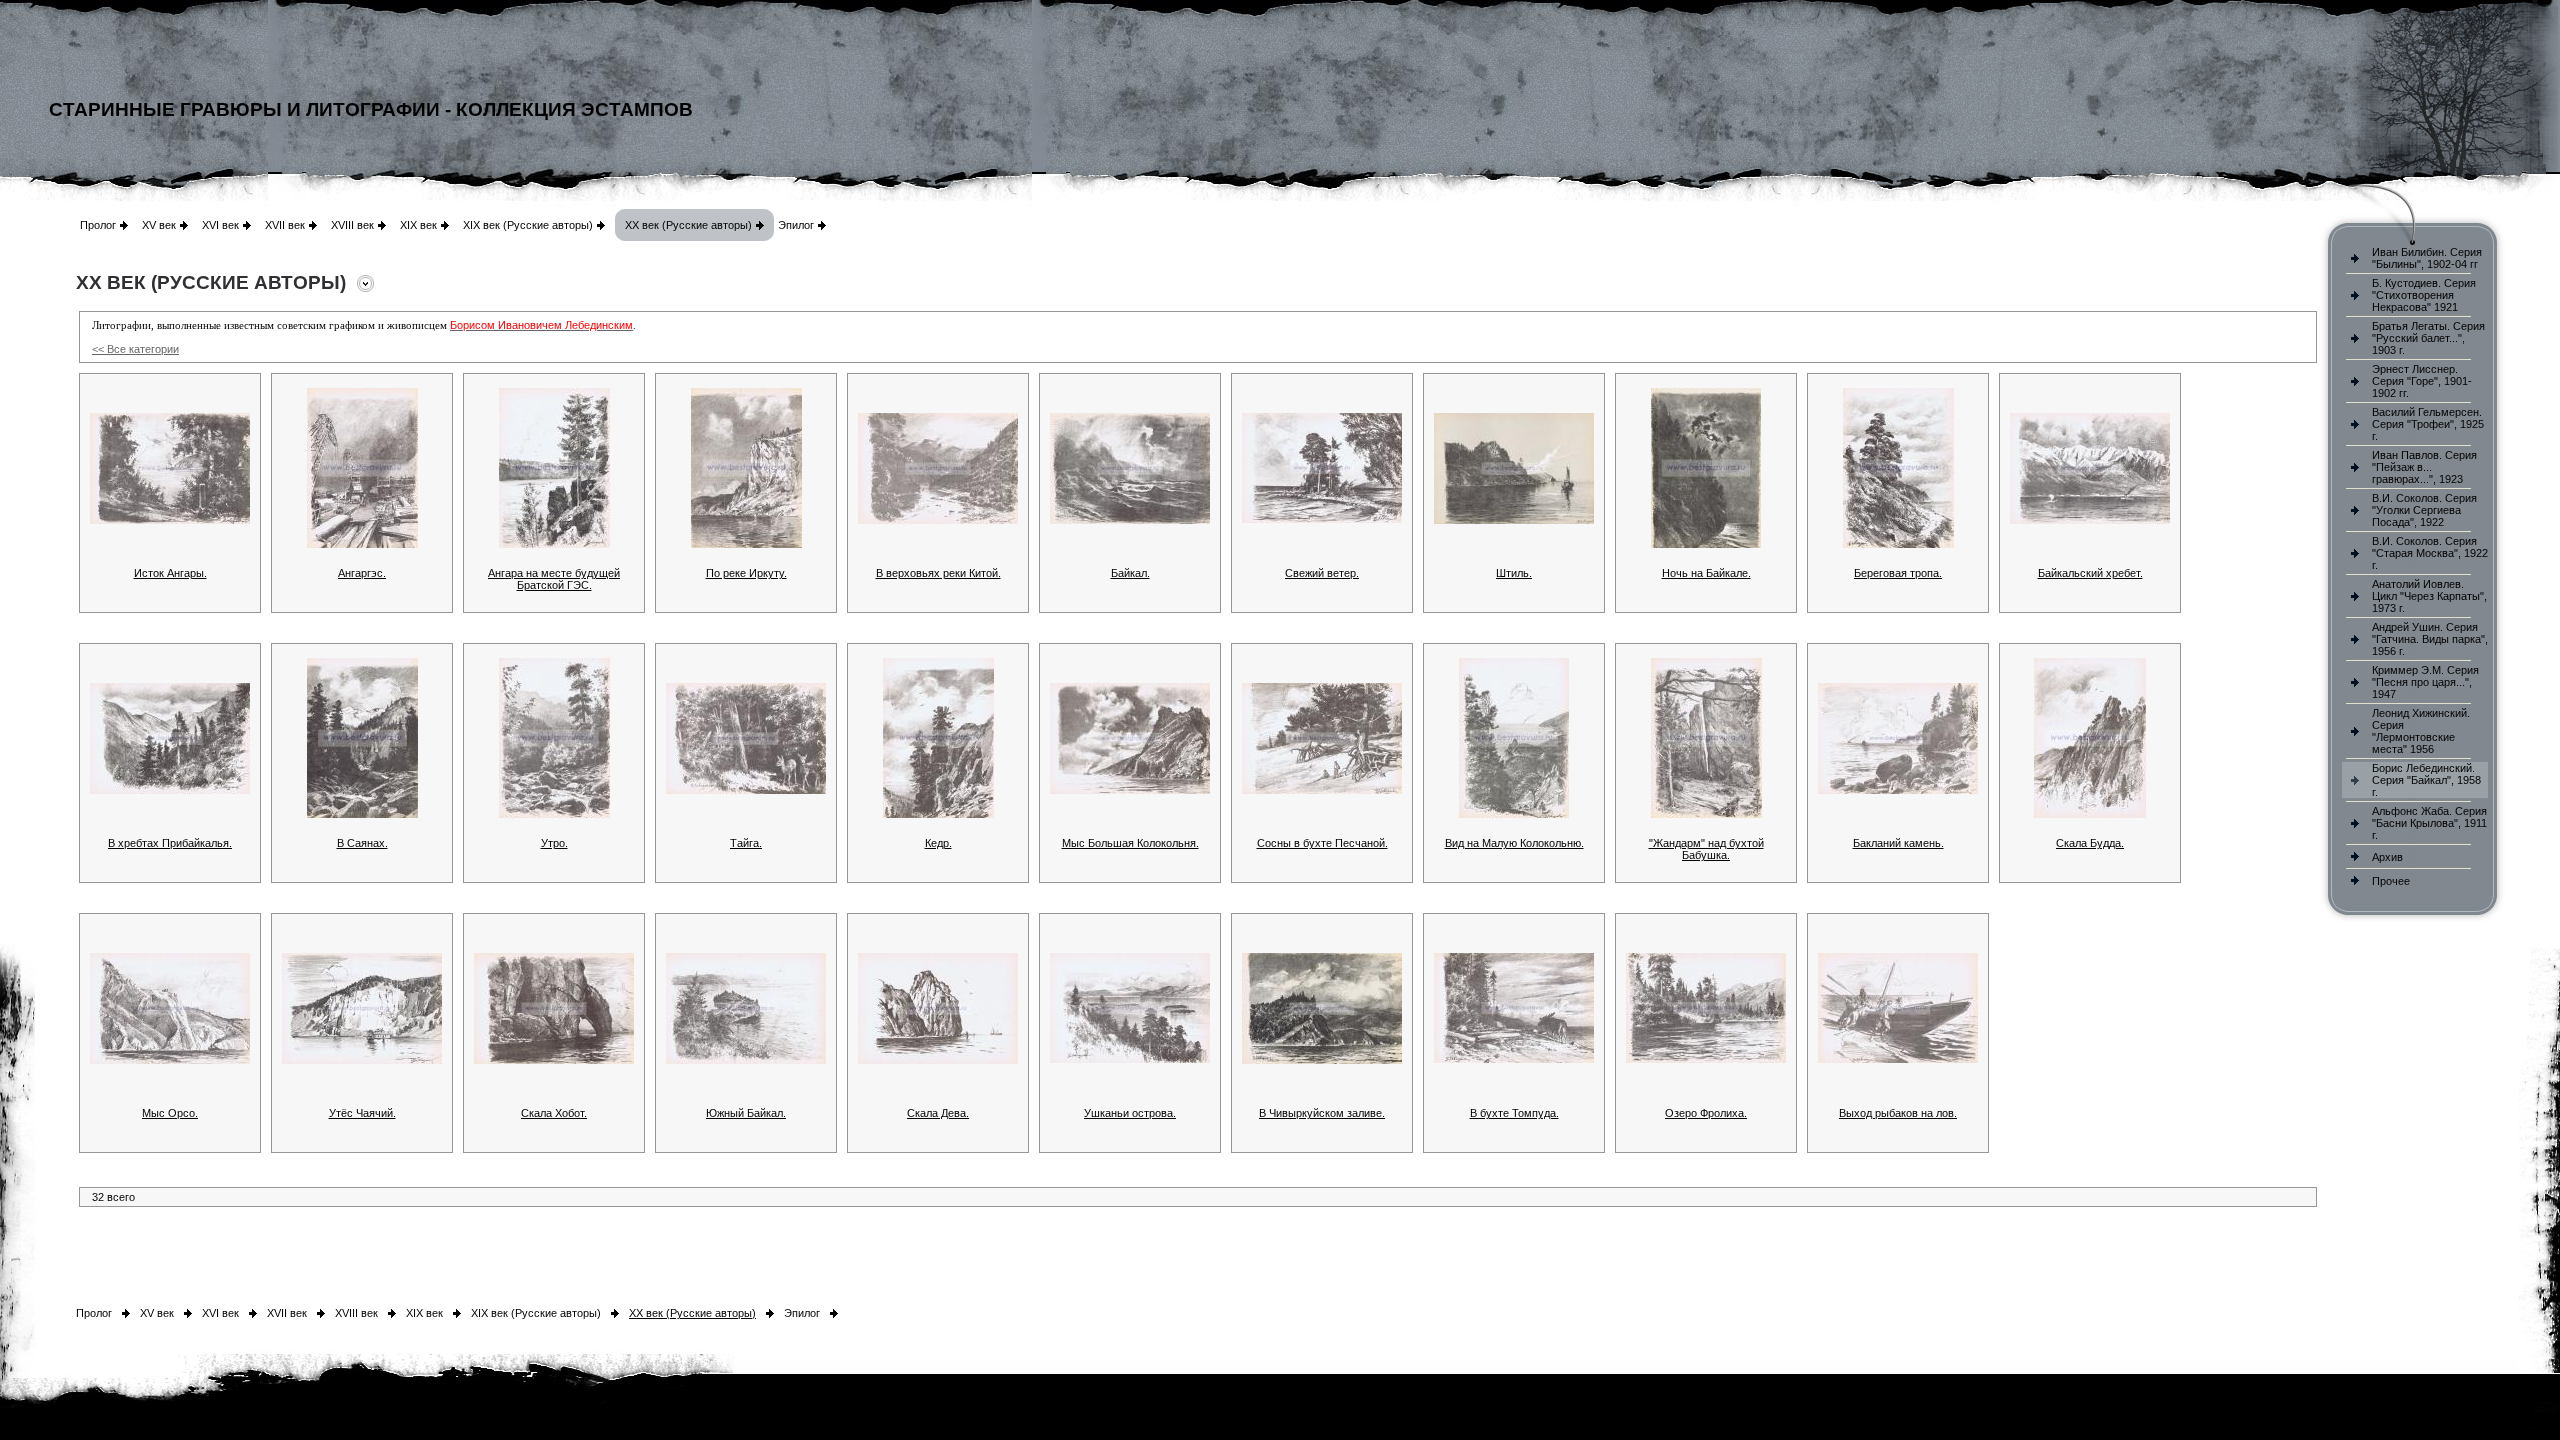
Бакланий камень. (1898, 843)
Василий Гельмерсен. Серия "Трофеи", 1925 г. (2428, 424)
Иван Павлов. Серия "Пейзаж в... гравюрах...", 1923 (2424, 467)
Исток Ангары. (170, 573)
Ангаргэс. (362, 573)
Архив (2387, 857)
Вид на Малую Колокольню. (1514, 843)
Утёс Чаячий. (362, 1113)
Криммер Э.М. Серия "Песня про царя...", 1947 (2425, 682)
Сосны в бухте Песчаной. (1322, 843)
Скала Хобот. (554, 1113)
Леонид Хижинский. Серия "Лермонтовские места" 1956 (2421, 731)
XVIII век (352, 225)
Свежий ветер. (1322, 573)
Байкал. (1130, 573)
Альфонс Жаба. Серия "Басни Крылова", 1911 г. (2429, 823)
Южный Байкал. (746, 1113)
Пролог (98, 225)
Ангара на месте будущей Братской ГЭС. (554, 579)
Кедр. (938, 843)
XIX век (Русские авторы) (528, 225)
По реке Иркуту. (746, 573)
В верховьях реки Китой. (938, 573)
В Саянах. (362, 843)
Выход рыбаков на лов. (1898, 1113)
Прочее (2391, 881)
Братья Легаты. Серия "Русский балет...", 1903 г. (2428, 338)
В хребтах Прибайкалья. (170, 843)
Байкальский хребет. (2090, 573)
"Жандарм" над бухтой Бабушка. (1706, 849)
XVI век (220, 225)
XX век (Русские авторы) (688, 225)
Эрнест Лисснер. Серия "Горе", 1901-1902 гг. (2422, 381)
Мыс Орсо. (170, 1113)
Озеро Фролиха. (1706, 1113)
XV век (159, 225)
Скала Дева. (938, 1113)
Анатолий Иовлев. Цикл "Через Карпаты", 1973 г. (2429, 596)
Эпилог (796, 225)
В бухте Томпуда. (1514, 1113)
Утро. (554, 843)
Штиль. (1514, 573)
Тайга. (746, 843)
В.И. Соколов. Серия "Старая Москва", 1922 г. (2430, 553)
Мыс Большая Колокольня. (1130, 843)
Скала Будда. (2090, 843)
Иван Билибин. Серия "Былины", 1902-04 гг (2427, 258)
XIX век (418, 225)
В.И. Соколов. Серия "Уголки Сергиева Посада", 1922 (2424, 510)
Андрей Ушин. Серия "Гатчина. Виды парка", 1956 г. (2430, 639)
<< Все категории (135, 349)
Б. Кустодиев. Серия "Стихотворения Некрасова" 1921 (2424, 295)
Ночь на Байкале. (1706, 573)
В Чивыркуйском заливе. (1322, 1113)
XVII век (285, 225)
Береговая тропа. (1898, 573)
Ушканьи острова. (1130, 1113)
